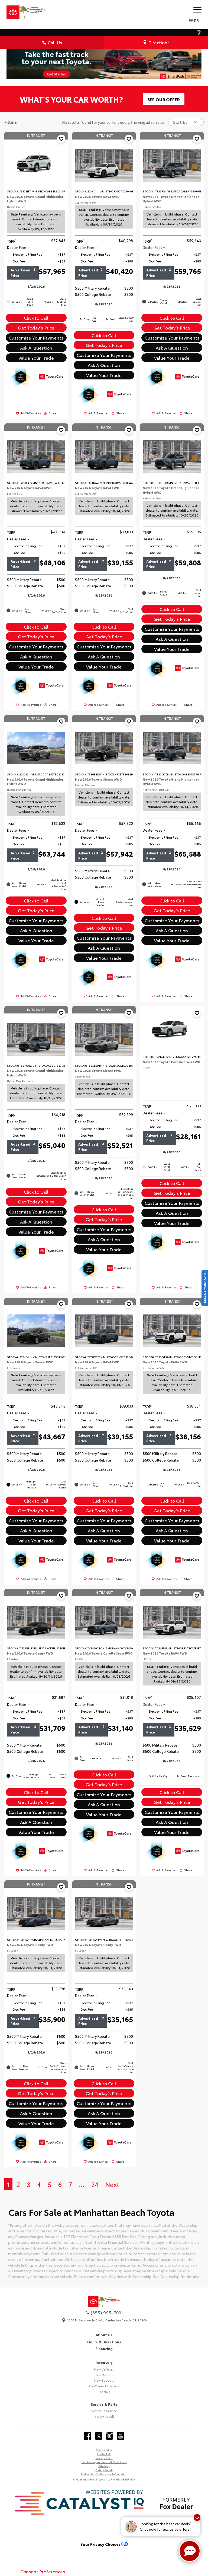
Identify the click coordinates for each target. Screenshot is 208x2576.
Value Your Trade (36, 358)
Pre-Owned (104, 2375)
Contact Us (104, 2454)
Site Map (104, 2466)
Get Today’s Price (36, 327)
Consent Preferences (43, 2571)
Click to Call (36, 318)
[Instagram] (109, 2436)
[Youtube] (121, 2436)
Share (53, 413)
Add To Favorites (31, 413)
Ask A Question (36, 348)
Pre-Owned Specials (104, 2386)
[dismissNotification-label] (197, 2518)
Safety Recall (104, 2416)
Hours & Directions (104, 2342)
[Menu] (197, 9)
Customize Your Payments (36, 338)
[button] (61, 139)
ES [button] (196, 20)
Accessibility (104, 2450)
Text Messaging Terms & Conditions (104, 2462)
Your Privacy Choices (101, 2544)
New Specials (104, 2380)
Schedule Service (104, 2411)
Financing (104, 2349)
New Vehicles (104, 2369)
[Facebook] (87, 2436)
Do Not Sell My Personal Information (104, 2474)
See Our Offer (164, 99)
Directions (159, 42)
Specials (104, 2392)
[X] (99, 2436)
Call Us (55, 42)
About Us (104, 2335)
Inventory (104, 2362)
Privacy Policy (104, 2458)
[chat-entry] (190, 2551)
